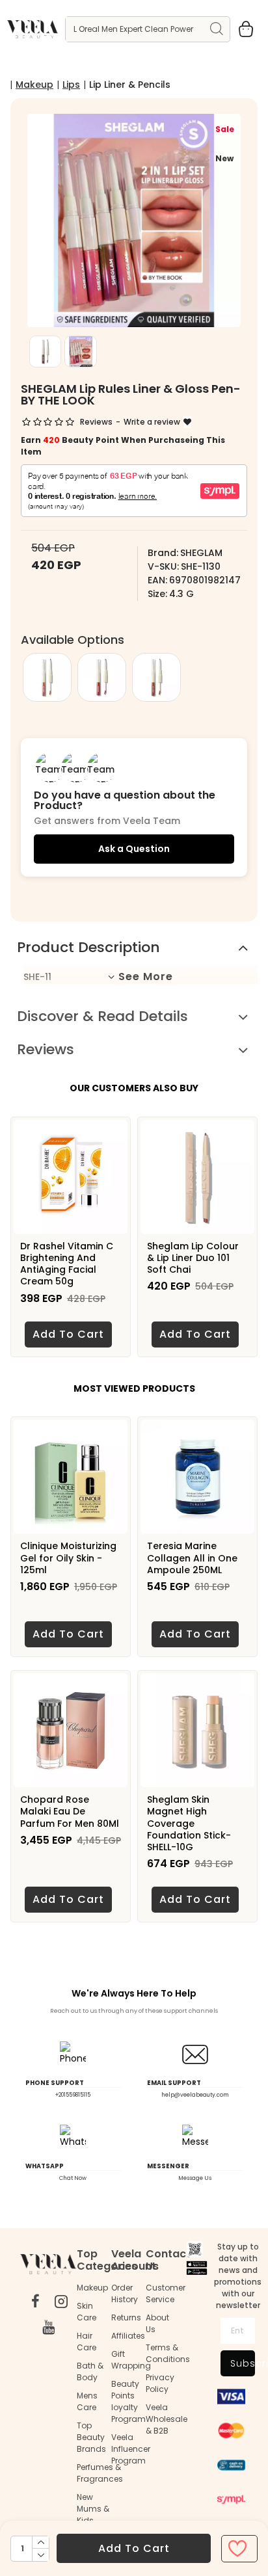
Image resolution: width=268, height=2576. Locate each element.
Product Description (88, 947)
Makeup (34, 85)
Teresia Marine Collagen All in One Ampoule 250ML (192, 1558)
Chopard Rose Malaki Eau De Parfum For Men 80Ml (70, 1812)
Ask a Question (134, 849)
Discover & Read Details (102, 1016)
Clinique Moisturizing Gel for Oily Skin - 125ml (68, 1558)
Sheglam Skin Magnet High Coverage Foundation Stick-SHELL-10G (189, 1823)
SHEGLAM (201, 553)
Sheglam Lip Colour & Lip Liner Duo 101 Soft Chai (193, 1258)
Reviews (46, 1049)
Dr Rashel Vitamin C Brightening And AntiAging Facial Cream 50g (67, 1264)
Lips (71, 85)
